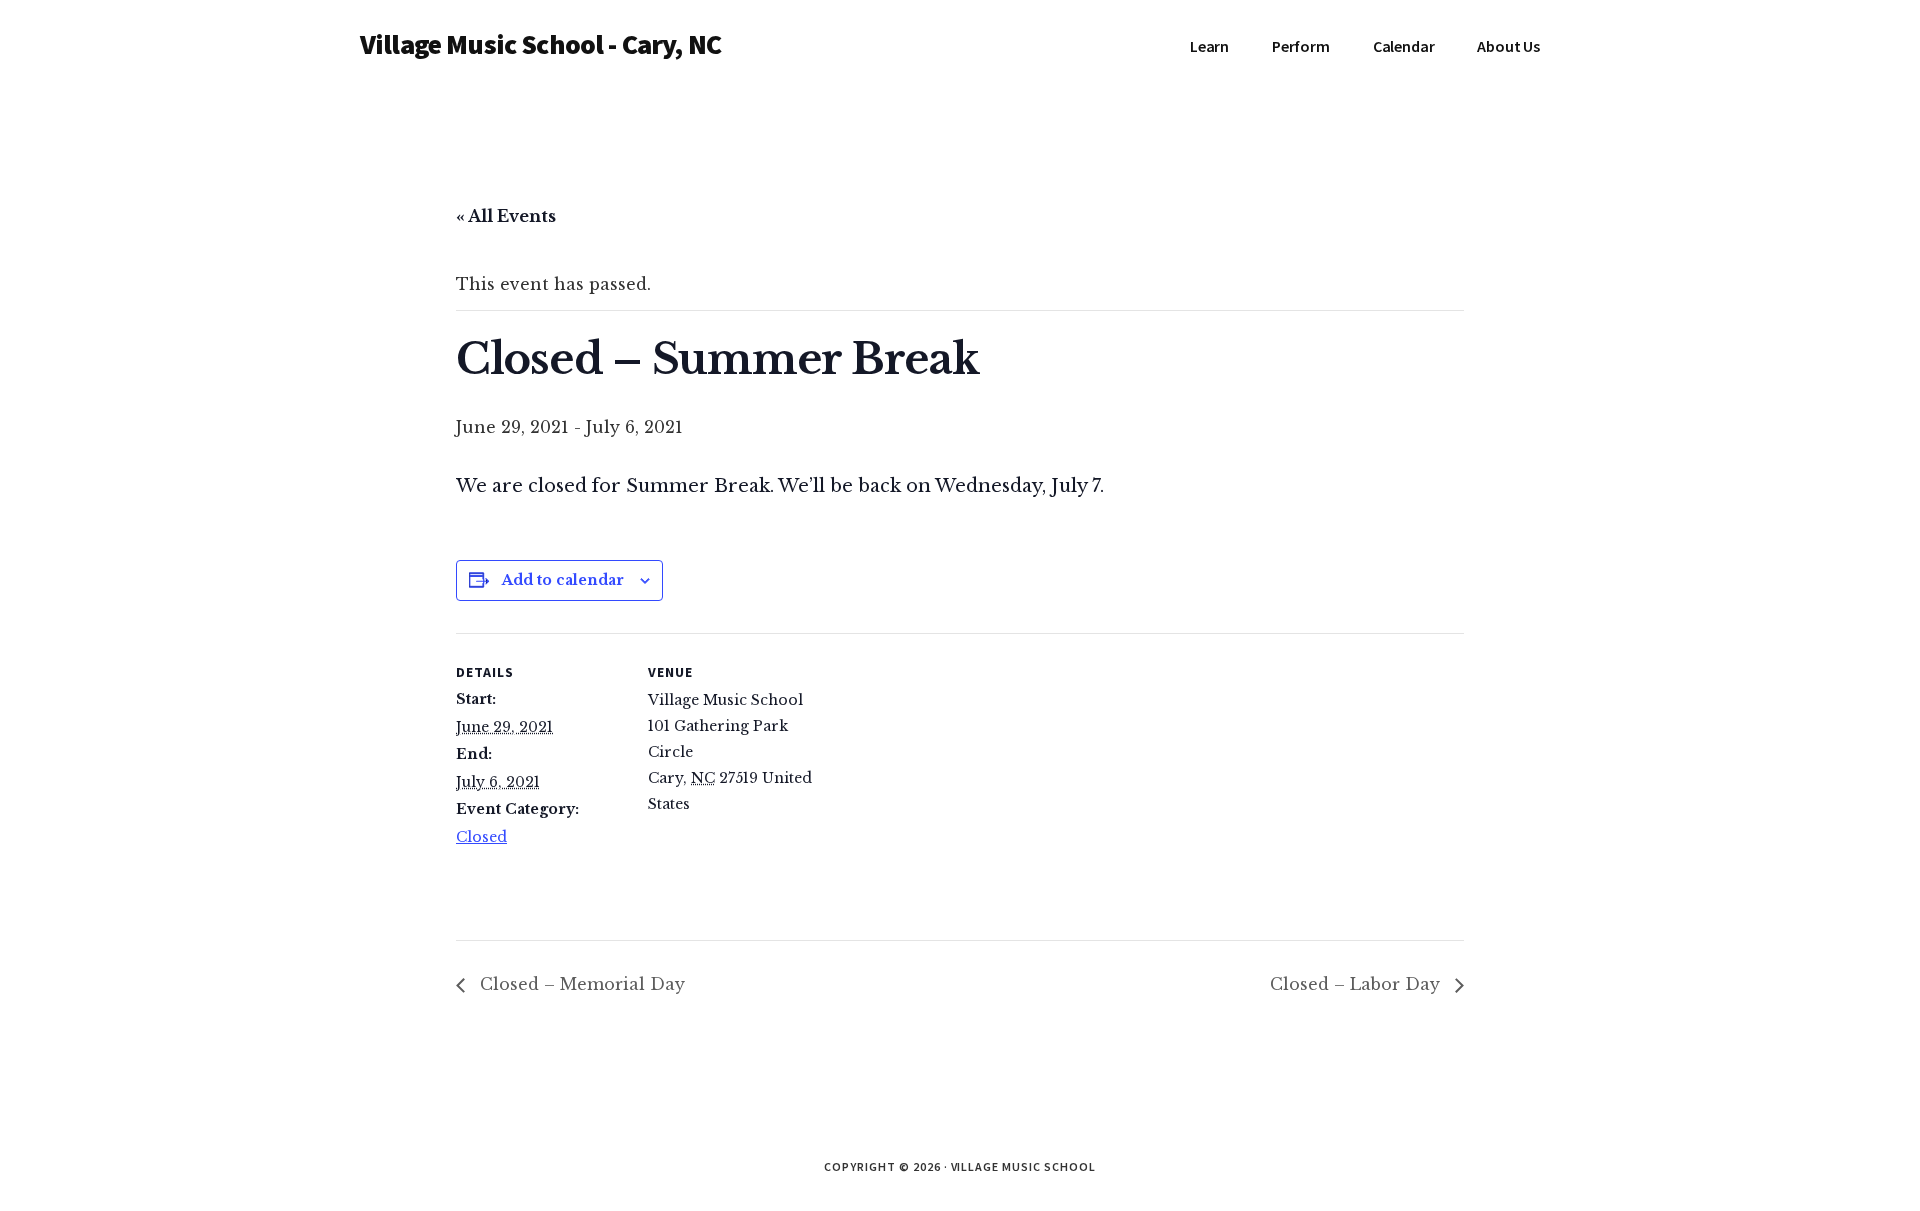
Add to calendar (563, 580)
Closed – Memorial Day (580, 984)
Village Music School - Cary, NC (540, 44)
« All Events (506, 216)
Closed (481, 837)
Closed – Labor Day (1357, 984)
